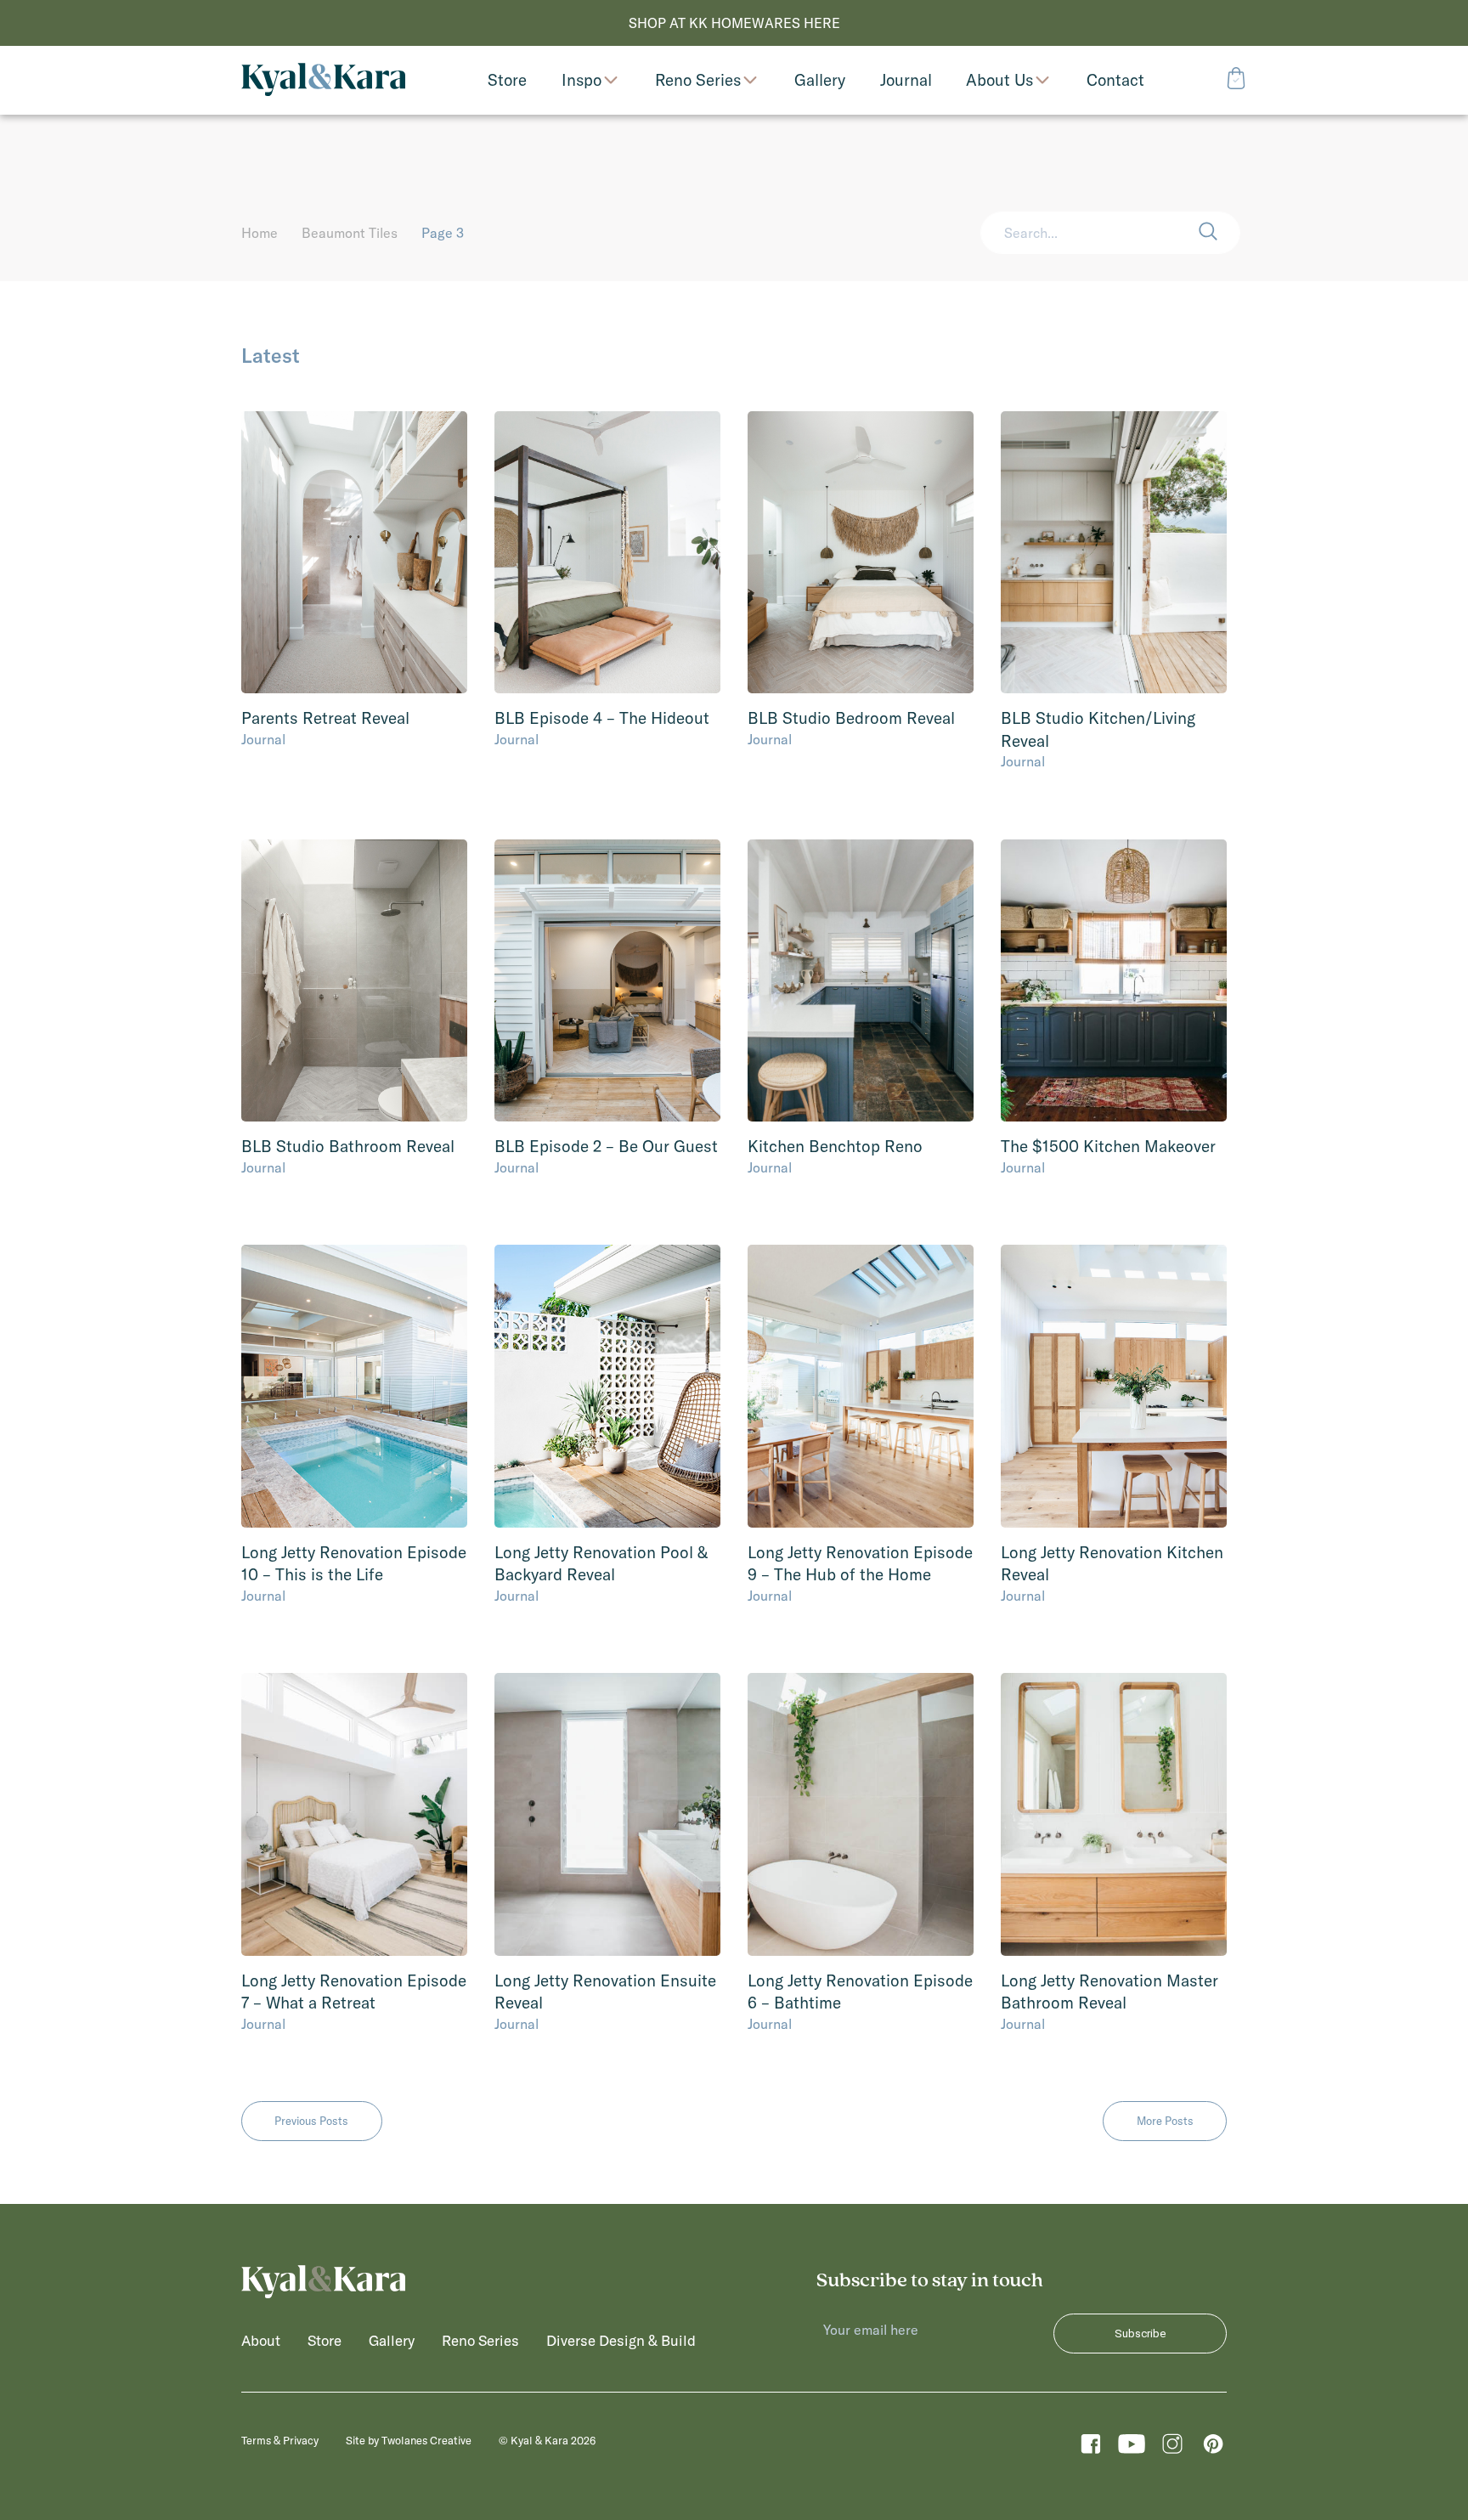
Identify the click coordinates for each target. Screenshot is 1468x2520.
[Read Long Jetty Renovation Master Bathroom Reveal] (1114, 1814)
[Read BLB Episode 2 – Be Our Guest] (607, 981)
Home (260, 233)
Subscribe (1140, 2334)
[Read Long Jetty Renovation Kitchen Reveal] (1114, 1386)
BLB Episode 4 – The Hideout (602, 718)
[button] (1219, 233)
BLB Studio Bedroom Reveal (851, 718)
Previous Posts (311, 2121)
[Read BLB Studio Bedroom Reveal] (861, 553)
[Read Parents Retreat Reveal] (354, 553)
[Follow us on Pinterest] (1213, 2448)
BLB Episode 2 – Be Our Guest (606, 1146)
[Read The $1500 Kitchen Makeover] (1114, 981)
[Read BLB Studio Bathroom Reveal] (354, 981)
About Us (999, 80)
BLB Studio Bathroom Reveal (348, 1146)
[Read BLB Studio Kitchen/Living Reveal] (1114, 553)
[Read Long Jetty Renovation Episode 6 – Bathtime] (861, 1814)
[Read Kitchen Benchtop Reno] (861, 981)
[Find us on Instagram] (1172, 2448)
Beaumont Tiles (350, 233)
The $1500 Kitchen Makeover (1108, 1146)
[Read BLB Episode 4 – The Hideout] (607, 553)
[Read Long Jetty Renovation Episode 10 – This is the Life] (354, 1386)
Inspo (582, 80)
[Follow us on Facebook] (1091, 2448)
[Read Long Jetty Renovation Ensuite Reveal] (607, 1814)
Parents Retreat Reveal (325, 718)
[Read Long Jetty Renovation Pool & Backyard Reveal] (607, 1386)
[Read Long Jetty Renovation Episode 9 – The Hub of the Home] (861, 1386)
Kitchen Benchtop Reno (835, 1146)
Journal (263, 739)
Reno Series (698, 80)
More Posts (1165, 2121)
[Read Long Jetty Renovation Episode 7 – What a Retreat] (354, 1814)
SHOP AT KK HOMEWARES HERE (734, 23)
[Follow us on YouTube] (1132, 2448)
